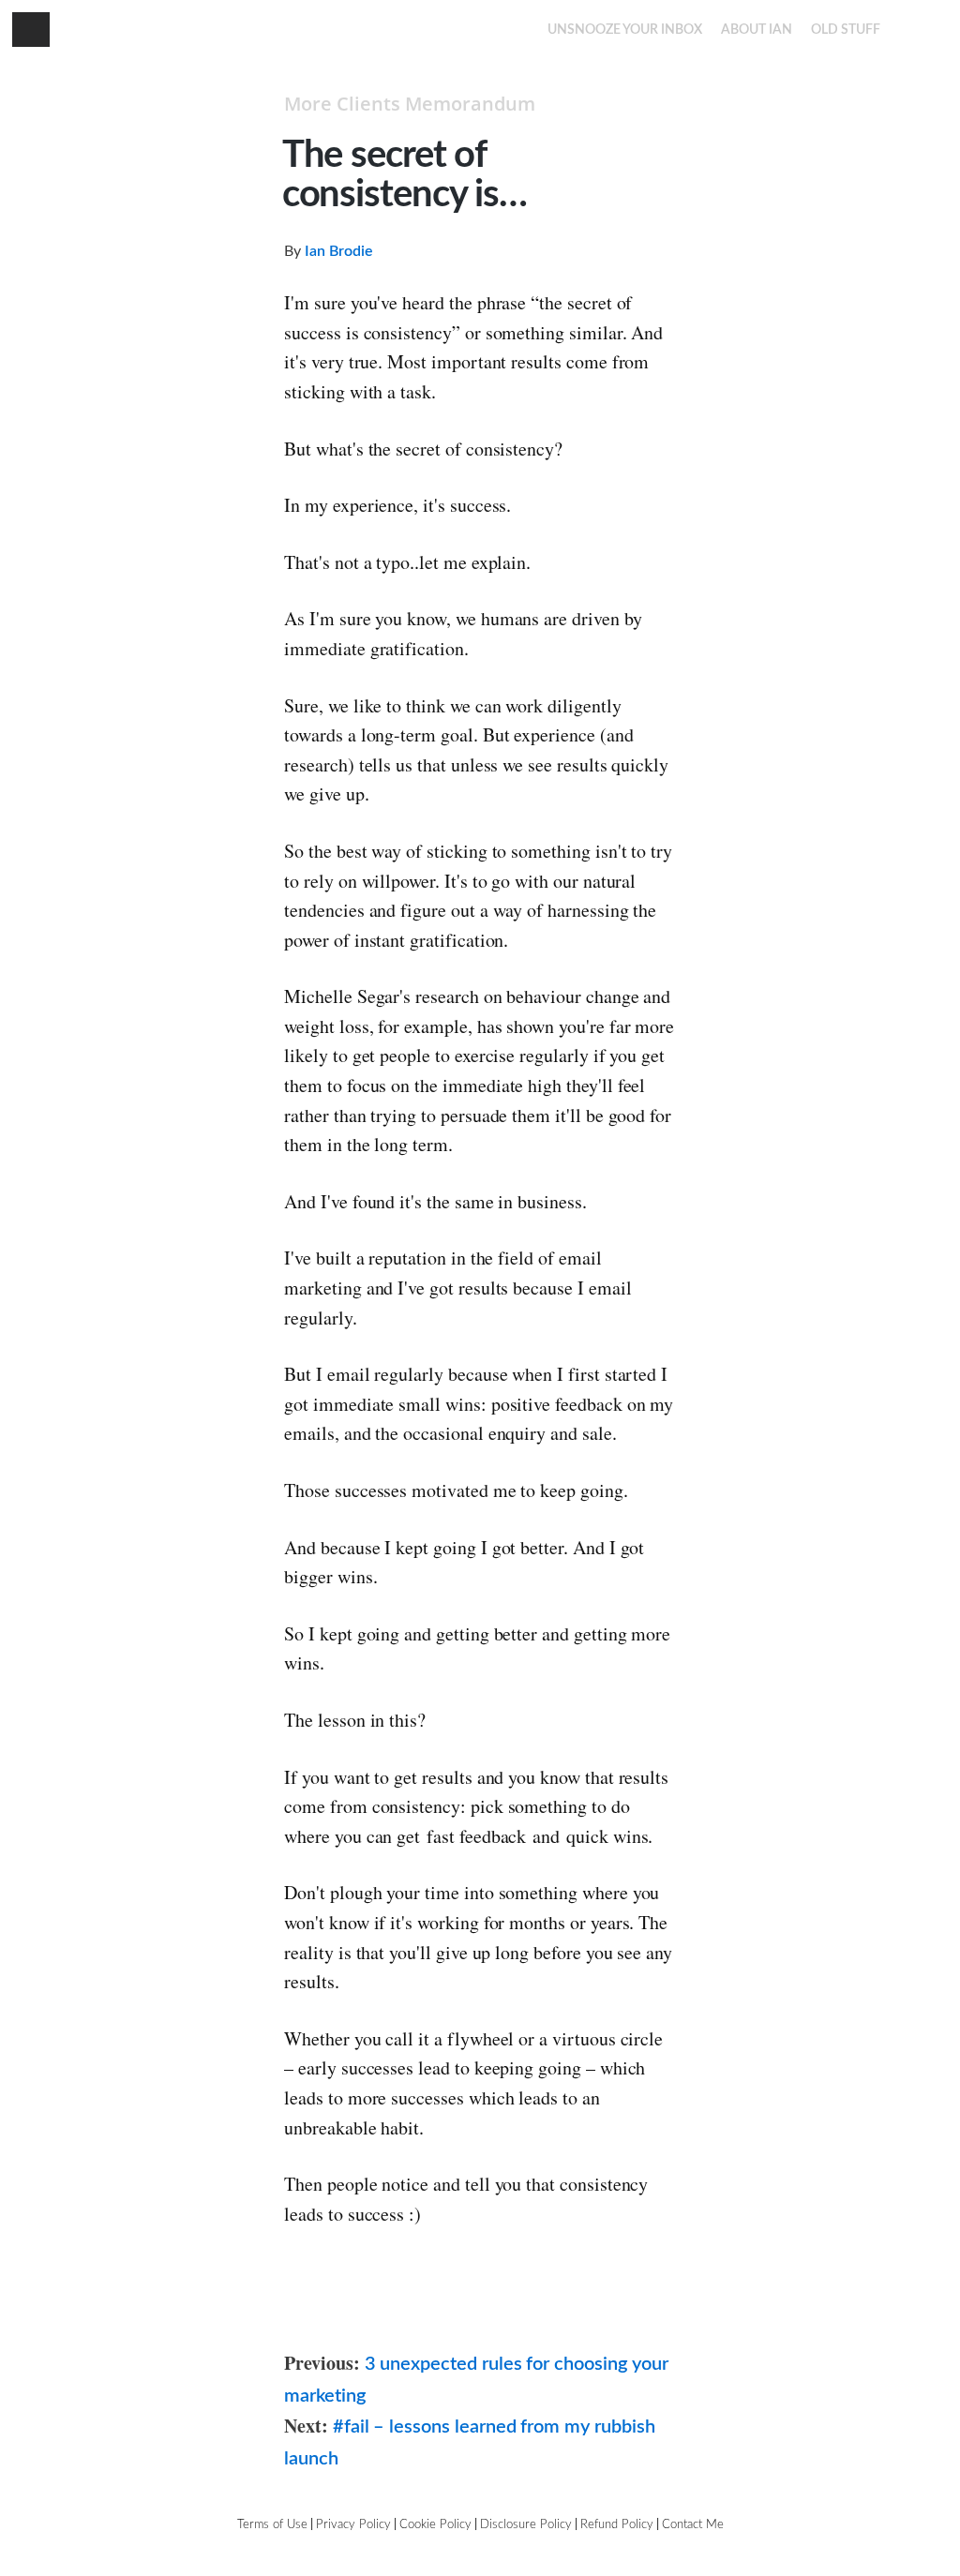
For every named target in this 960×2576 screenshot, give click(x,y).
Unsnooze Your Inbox (625, 30)
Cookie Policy (435, 2525)
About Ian (757, 30)
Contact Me (693, 2525)
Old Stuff (846, 30)
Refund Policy (617, 2525)
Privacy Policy (353, 2525)
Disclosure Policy (526, 2525)
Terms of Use (272, 2525)
